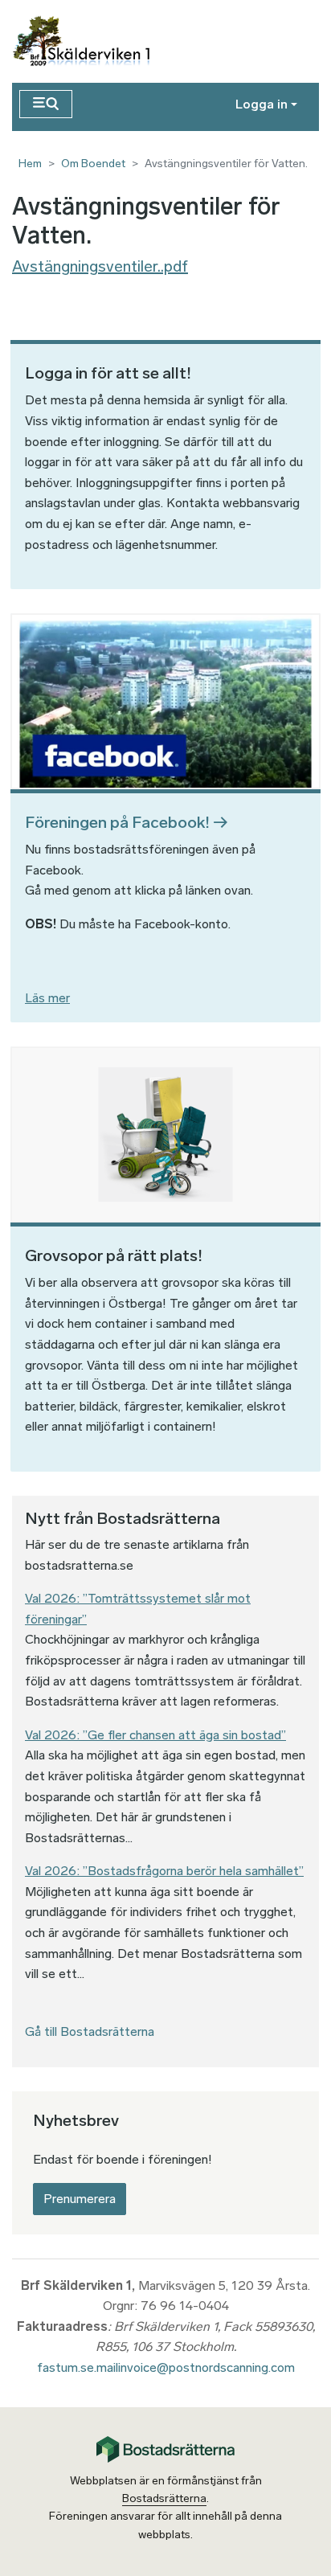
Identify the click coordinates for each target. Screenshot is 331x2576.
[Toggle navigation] (46, 104)
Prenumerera (80, 2199)
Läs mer (47, 998)
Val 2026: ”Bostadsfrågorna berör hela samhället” (164, 1871)
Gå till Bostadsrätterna (90, 2031)
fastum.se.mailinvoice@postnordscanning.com (166, 2367)
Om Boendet (93, 164)
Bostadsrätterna (164, 2498)
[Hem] (89, 41)
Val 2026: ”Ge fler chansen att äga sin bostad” (155, 1735)
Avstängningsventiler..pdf (100, 266)
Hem (30, 164)
